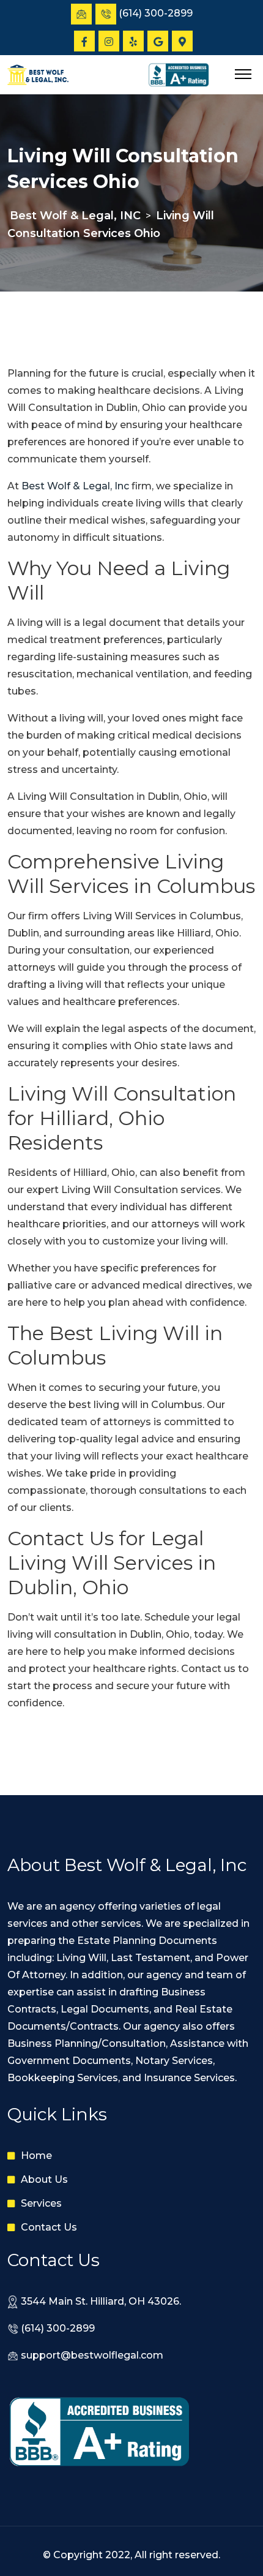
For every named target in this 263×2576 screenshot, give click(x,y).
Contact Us (49, 2227)
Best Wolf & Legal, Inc (75, 486)
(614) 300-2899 (58, 2328)
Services (41, 2203)
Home (36, 2156)
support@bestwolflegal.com (92, 2355)
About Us (44, 2179)
